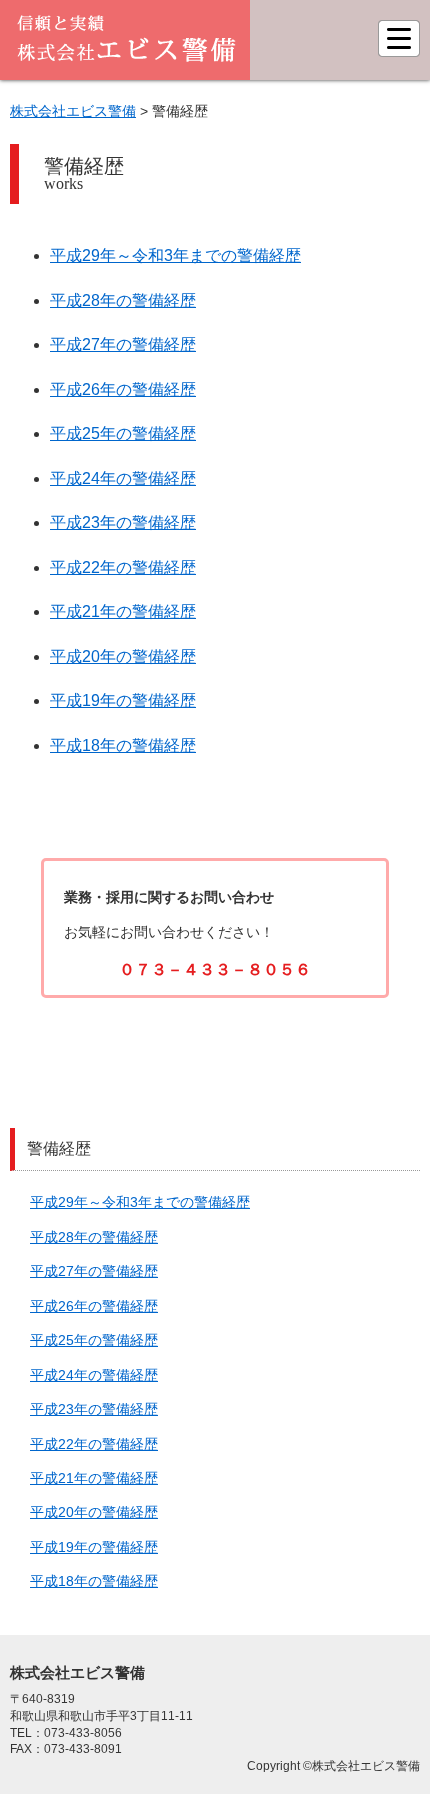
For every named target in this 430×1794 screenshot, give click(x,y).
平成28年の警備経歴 (123, 300)
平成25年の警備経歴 (123, 433)
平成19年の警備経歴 (123, 700)
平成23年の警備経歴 (123, 522)
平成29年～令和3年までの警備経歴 (175, 255)
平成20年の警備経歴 (123, 656)
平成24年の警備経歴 (123, 478)
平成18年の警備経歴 (123, 745)
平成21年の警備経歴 (123, 611)
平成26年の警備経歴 (123, 389)
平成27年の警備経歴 (123, 344)
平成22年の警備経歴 (123, 567)
